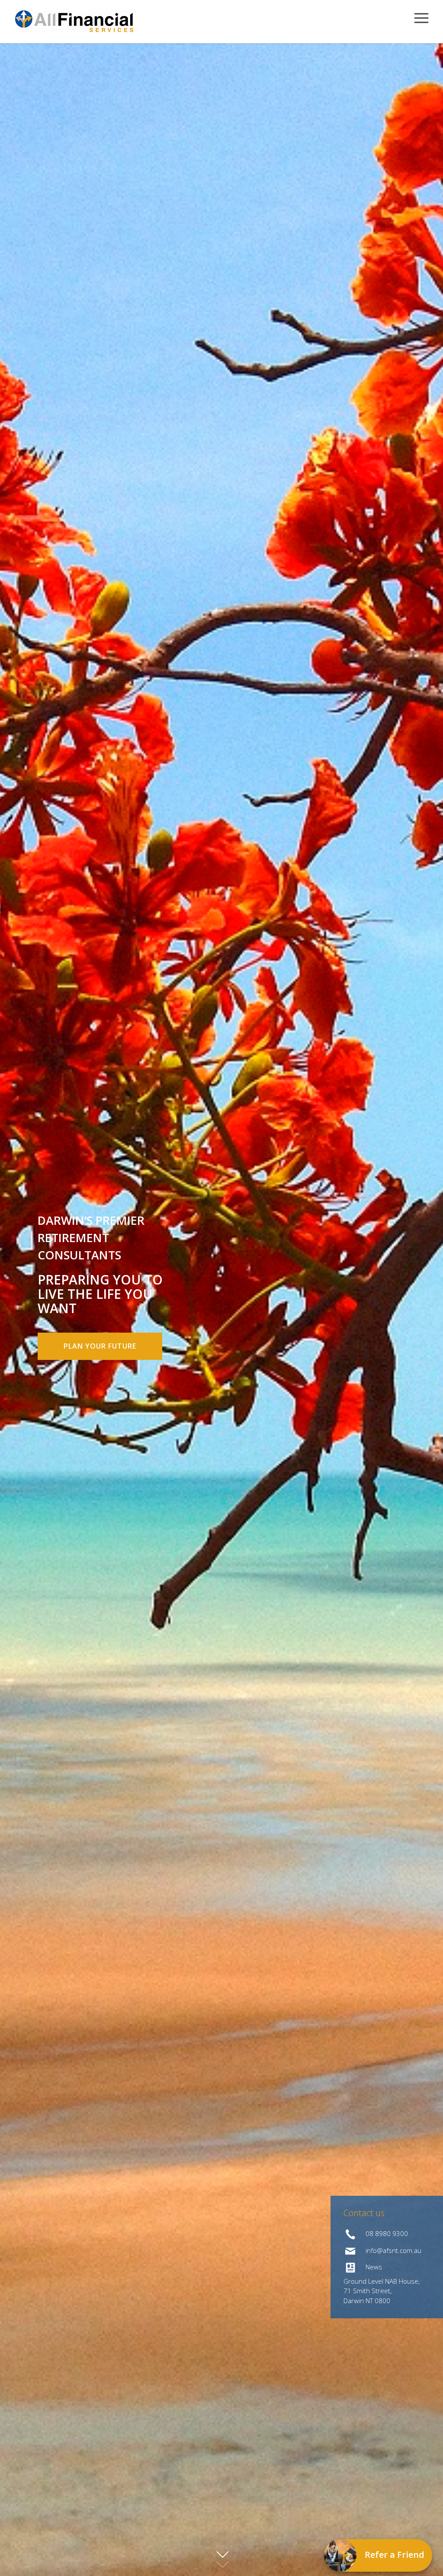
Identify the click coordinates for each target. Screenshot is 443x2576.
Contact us (364, 2213)
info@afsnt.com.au (393, 2250)
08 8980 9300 (386, 2233)
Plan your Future (100, 1346)
